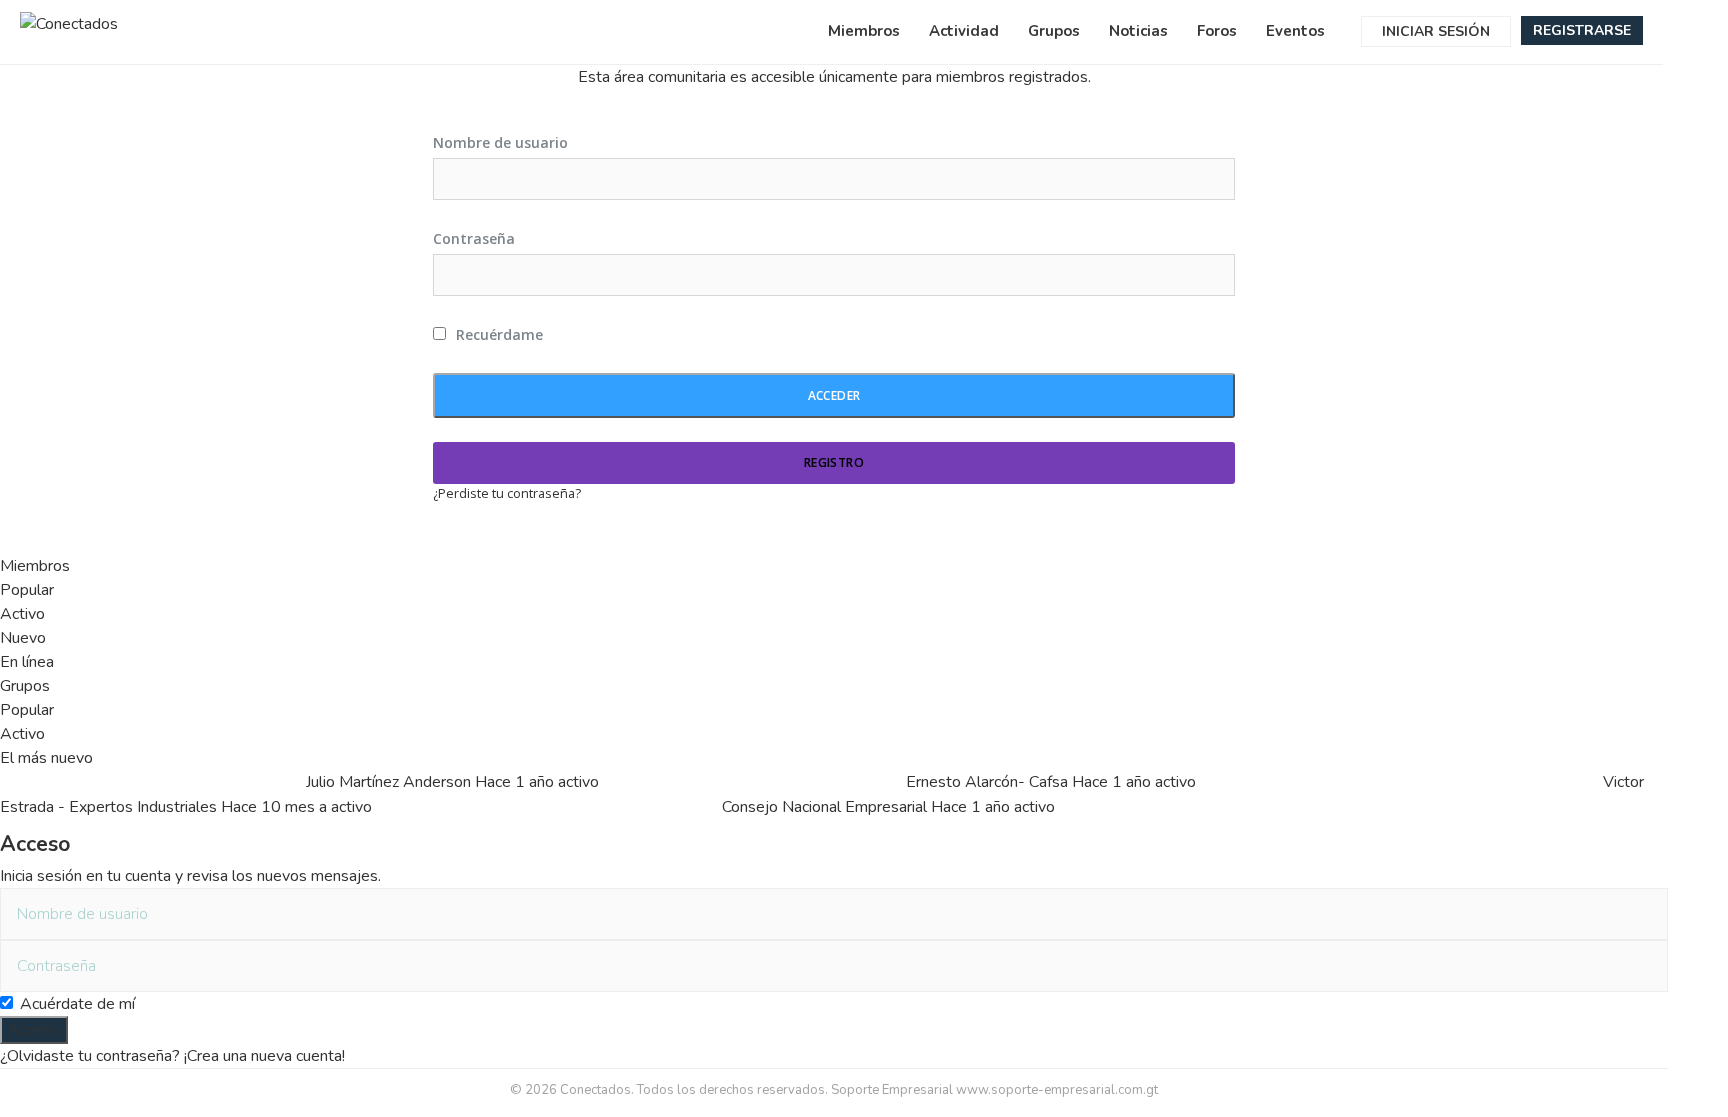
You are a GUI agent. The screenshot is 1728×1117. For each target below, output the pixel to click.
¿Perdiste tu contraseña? (507, 493)
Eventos (1295, 31)
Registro (834, 462)
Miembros (864, 31)
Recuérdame (497, 334)
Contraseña (474, 238)
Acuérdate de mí (77, 1004)
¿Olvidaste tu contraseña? (90, 1056)
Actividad (964, 31)
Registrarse (1582, 30)
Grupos (1054, 31)
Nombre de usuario (500, 142)
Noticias (1138, 31)
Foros (1217, 31)
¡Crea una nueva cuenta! (264, 1056)
